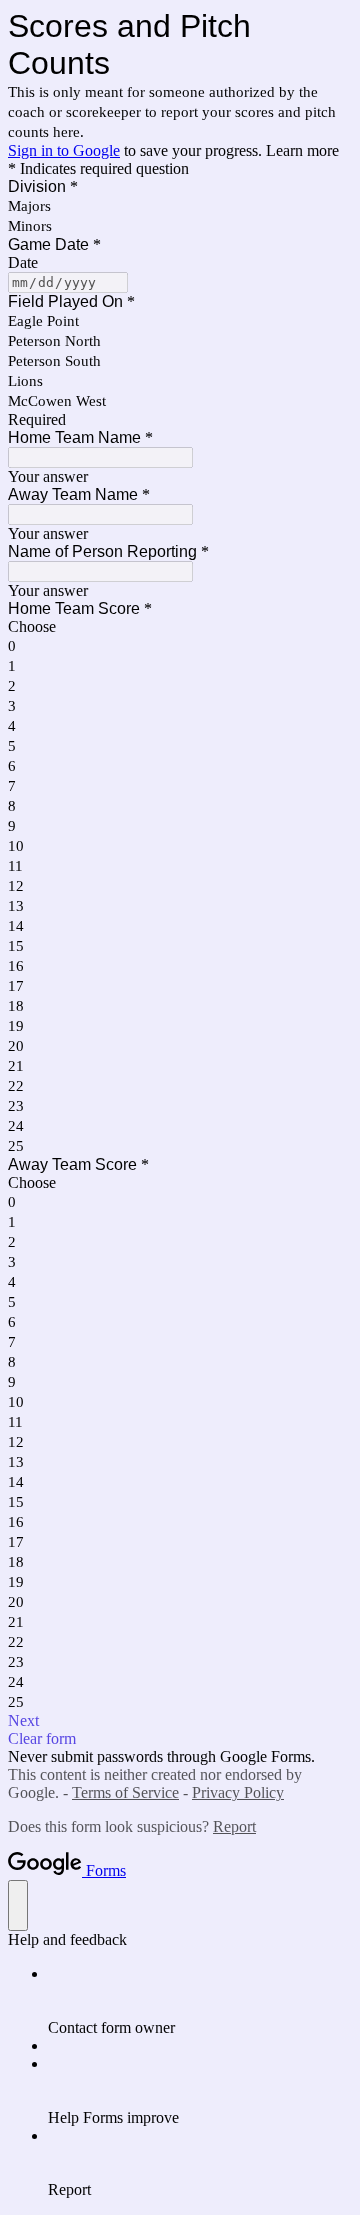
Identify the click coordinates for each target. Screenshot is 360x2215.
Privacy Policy (238, 1792)
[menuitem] (200, 2001)
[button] (180, 1721)
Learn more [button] (302, 150)
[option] (180, 627)
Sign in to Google (64, 150)
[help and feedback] (18, 1905)
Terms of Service (125, 1792)
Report (234, 1826)
